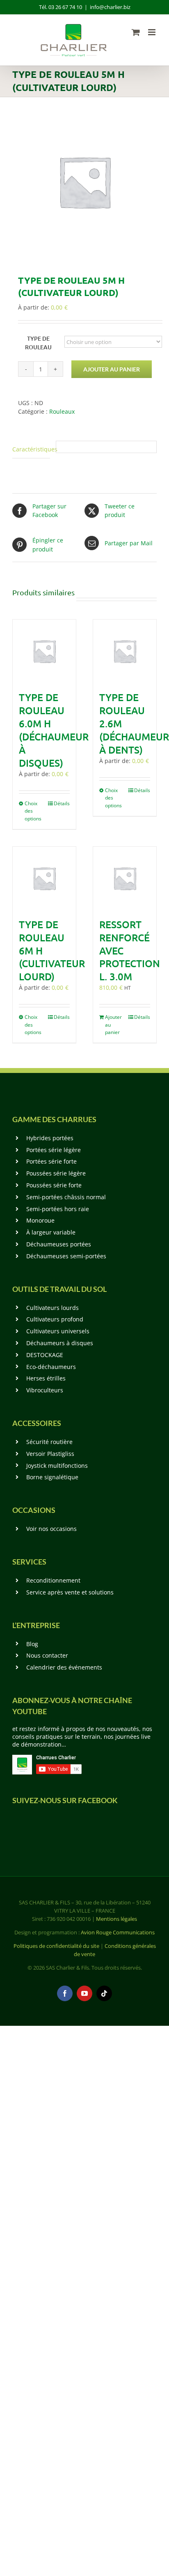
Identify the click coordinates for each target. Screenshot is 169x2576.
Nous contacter (47, 1655)
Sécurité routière (49, 1442)
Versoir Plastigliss (50, 1454)
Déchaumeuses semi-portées (66, 1256)
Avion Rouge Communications (118, 1932)
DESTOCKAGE (45, 1355)
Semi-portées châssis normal (66, 1197)
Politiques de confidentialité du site (56, 1946)
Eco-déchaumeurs (51, 1367)
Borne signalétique (52, 1477)
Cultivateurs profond (55, 1319)
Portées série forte (51, 1161)
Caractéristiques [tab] (31, 449)
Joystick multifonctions (57, 1466)
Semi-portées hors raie (58, 1209)
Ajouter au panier (112, 369)
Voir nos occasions (51, 1529)
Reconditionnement (53, 1580)
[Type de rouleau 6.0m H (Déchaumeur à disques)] (44, 651)
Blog (32, 1644)
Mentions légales (116, 1919)
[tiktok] (104, 1993)
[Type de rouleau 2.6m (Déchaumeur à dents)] (125, 651)
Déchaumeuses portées (59, 1244)
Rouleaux (62, 411)
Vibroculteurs (45, 1390)
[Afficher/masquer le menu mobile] (152, 32)
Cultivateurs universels (58, 1331)
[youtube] (84, 1993)
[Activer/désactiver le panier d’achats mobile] (136, 32)
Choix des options (33, 811)
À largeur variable (51, 1232)
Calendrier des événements (64, 1667)
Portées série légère (54, 1150)
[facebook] (65, 1993)
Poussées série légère (56, 1173)
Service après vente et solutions (70, 1592)
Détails (62, 803)
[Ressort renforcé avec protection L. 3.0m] (125, 878)
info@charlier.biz (110, 7)
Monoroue (40, 1220)
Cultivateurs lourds (53, 1308)
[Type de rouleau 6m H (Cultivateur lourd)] (44, 878)
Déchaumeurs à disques (60, 1343)
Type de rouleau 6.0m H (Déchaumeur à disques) (54, 730)
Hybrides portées (50, 1138)
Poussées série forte (54, 1185)
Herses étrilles (46, 1378)
